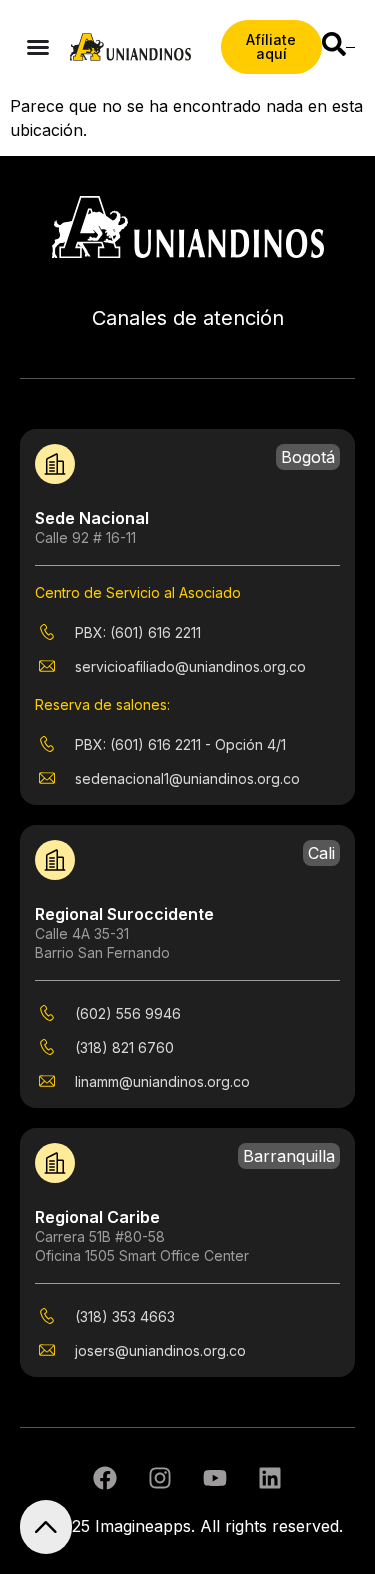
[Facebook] (105, 1478)
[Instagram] (160, 1478)
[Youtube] (215, 1478)
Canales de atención (188, 318)
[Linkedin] (270, 1478)
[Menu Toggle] (38, 47)
